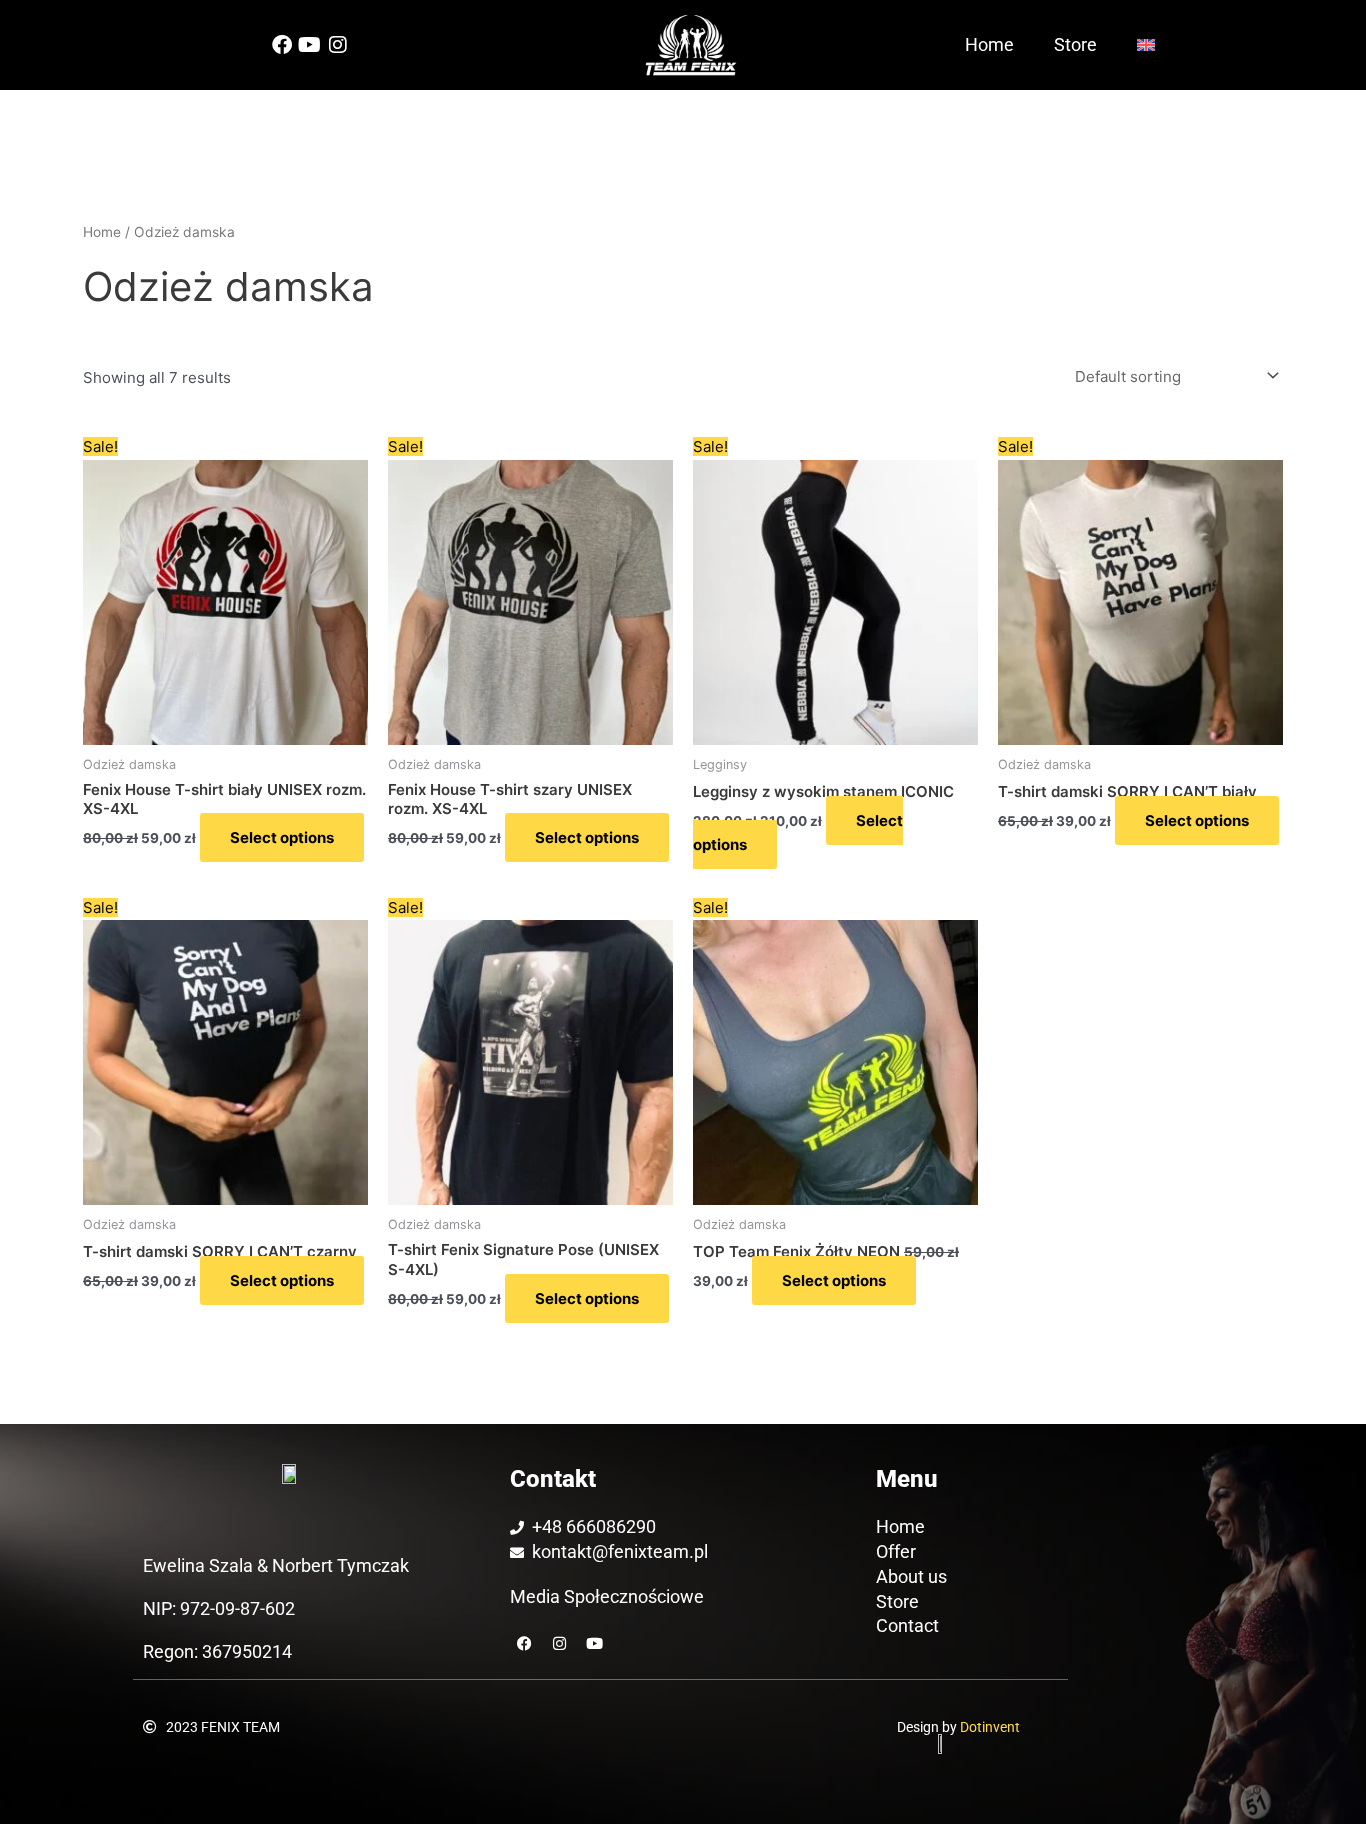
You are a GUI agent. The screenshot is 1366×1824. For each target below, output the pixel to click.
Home (989, 44)
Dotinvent (990, 1727)
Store (1075, 44)
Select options (282, 837)
